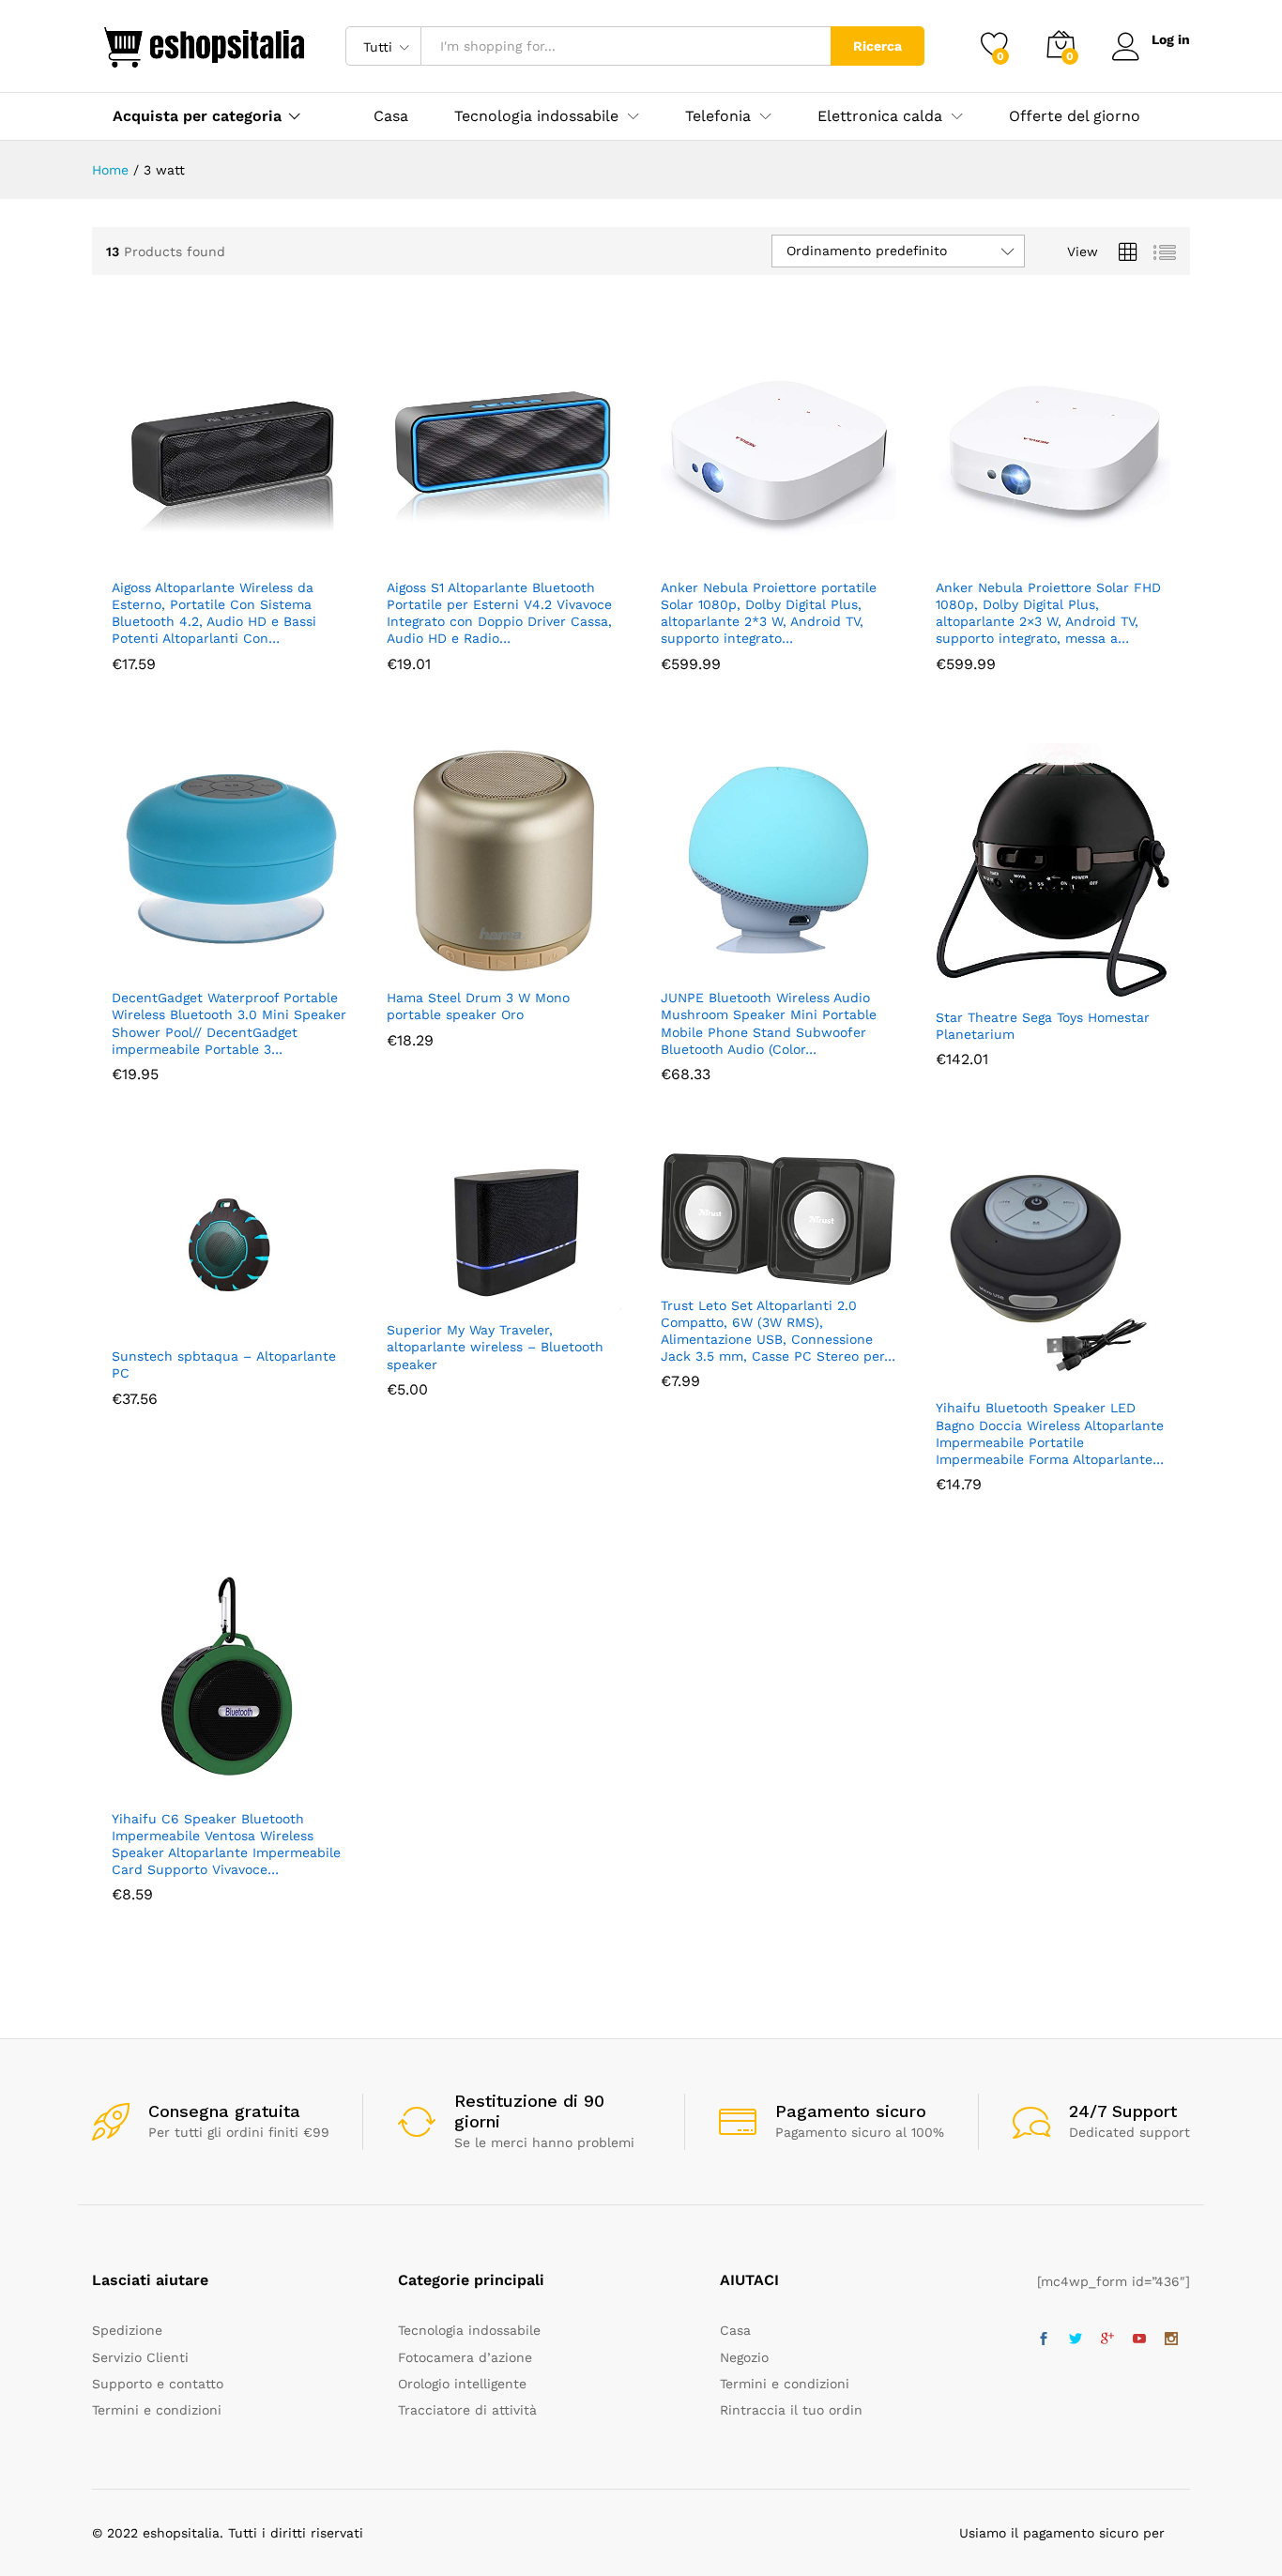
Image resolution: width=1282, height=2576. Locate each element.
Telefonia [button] (718, 116)
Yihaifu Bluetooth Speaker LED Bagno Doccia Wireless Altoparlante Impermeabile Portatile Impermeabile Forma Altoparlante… (1050, 1433)
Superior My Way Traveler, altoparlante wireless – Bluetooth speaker (495, 1347)
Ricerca (878, 46)
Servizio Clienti (140, 2357)
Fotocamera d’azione (465, 2357)
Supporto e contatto (158, 2384)
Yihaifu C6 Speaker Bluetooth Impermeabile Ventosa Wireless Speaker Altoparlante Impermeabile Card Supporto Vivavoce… (226, 1844)
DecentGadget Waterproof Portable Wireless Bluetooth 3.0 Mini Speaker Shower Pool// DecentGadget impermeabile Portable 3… (229, 1023)
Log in (1171, 39)
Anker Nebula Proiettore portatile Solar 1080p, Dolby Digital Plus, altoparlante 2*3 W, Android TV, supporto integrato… (769, 613)
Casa (391, 116)
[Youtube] (1139, 2340)
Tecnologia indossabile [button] (536, 116)
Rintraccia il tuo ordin (791, 2410)
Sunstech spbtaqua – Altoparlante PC (224, 1364)
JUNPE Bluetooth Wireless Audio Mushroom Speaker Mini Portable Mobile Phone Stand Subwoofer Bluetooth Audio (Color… (769, 1023)
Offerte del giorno (1075, 116)
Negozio (744, 2357)
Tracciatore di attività (467, 2410)
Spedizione (127, 2330)
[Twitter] (1076, 2340)
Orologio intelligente (462, 2384)
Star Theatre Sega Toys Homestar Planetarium (1043, 1026)
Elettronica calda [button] (880, 116)
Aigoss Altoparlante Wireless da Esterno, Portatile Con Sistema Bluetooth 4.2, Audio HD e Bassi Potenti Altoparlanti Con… (214, 613)
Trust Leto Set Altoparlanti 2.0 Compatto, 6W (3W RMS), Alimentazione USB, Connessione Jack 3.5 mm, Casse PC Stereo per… (778, 1331)
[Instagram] (1171, 2340)
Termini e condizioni (157, 2410)
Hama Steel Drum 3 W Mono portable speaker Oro (478, 1006)
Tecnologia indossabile (469, 2330)
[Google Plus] (1107, 2340)
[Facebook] (1044, 2340)
